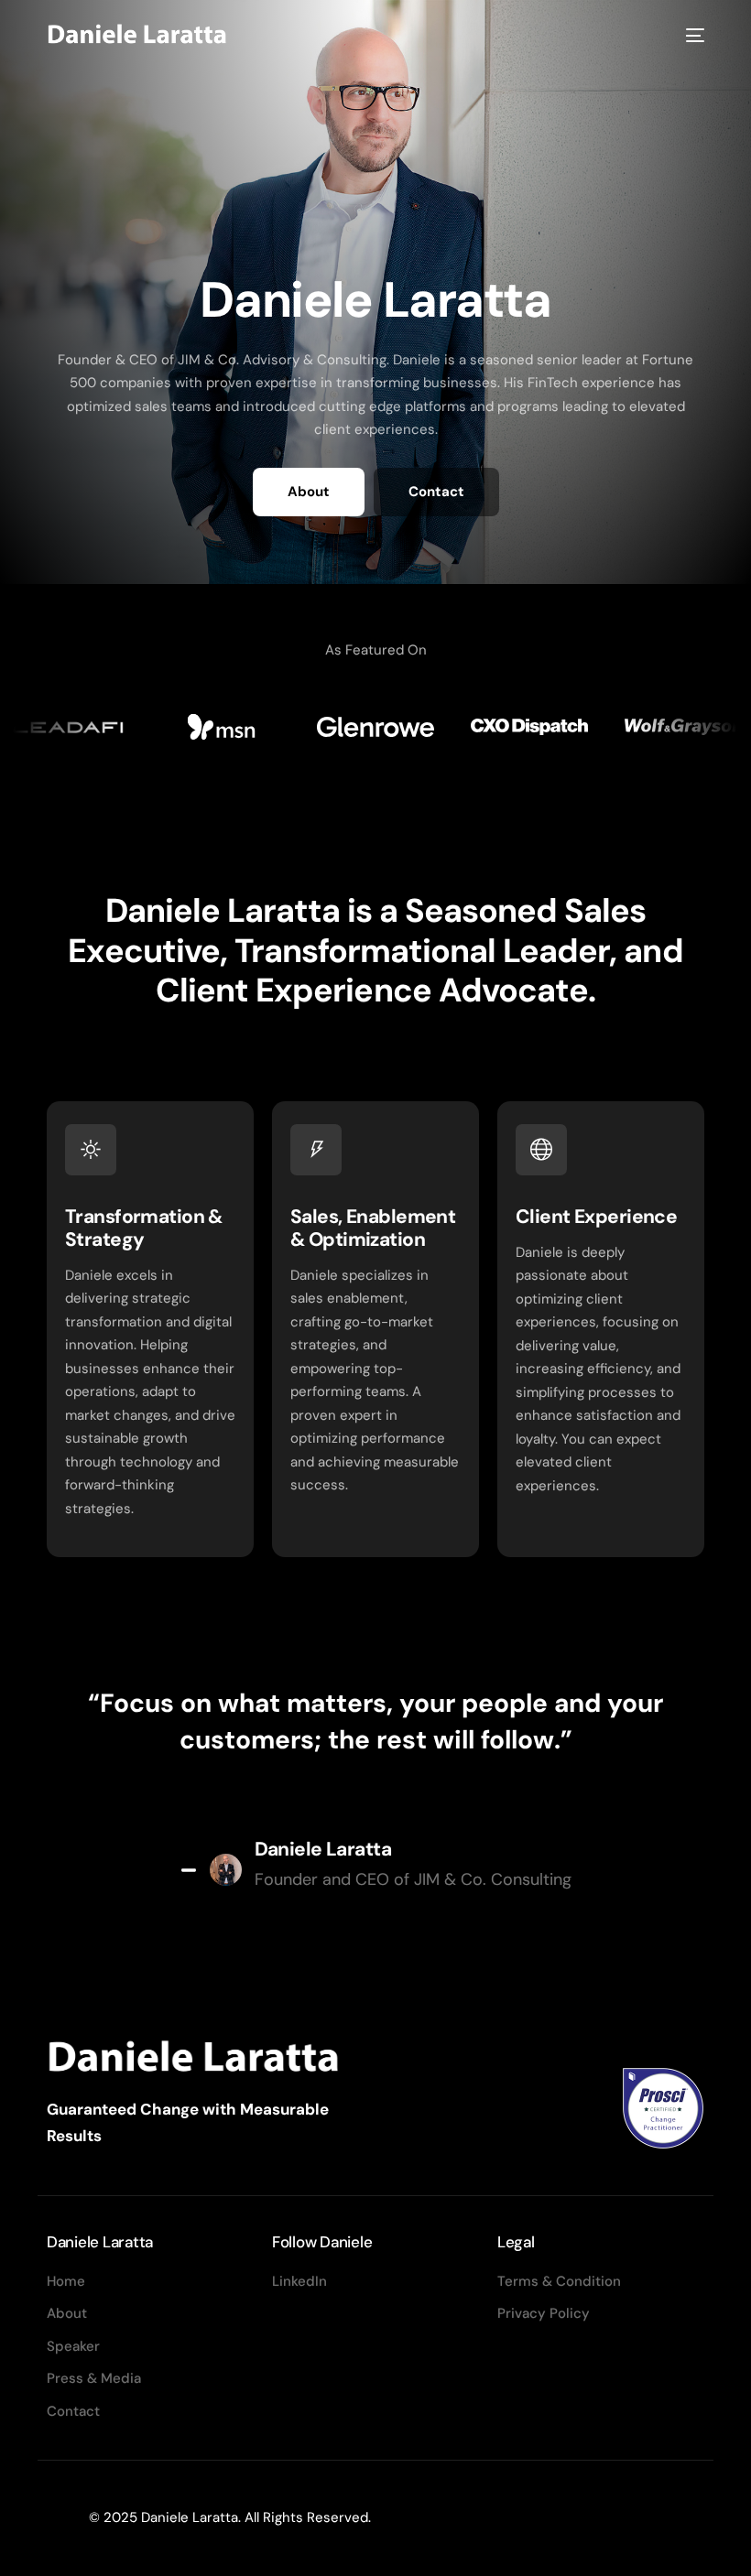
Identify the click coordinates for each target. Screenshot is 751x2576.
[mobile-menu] (692, 35)
